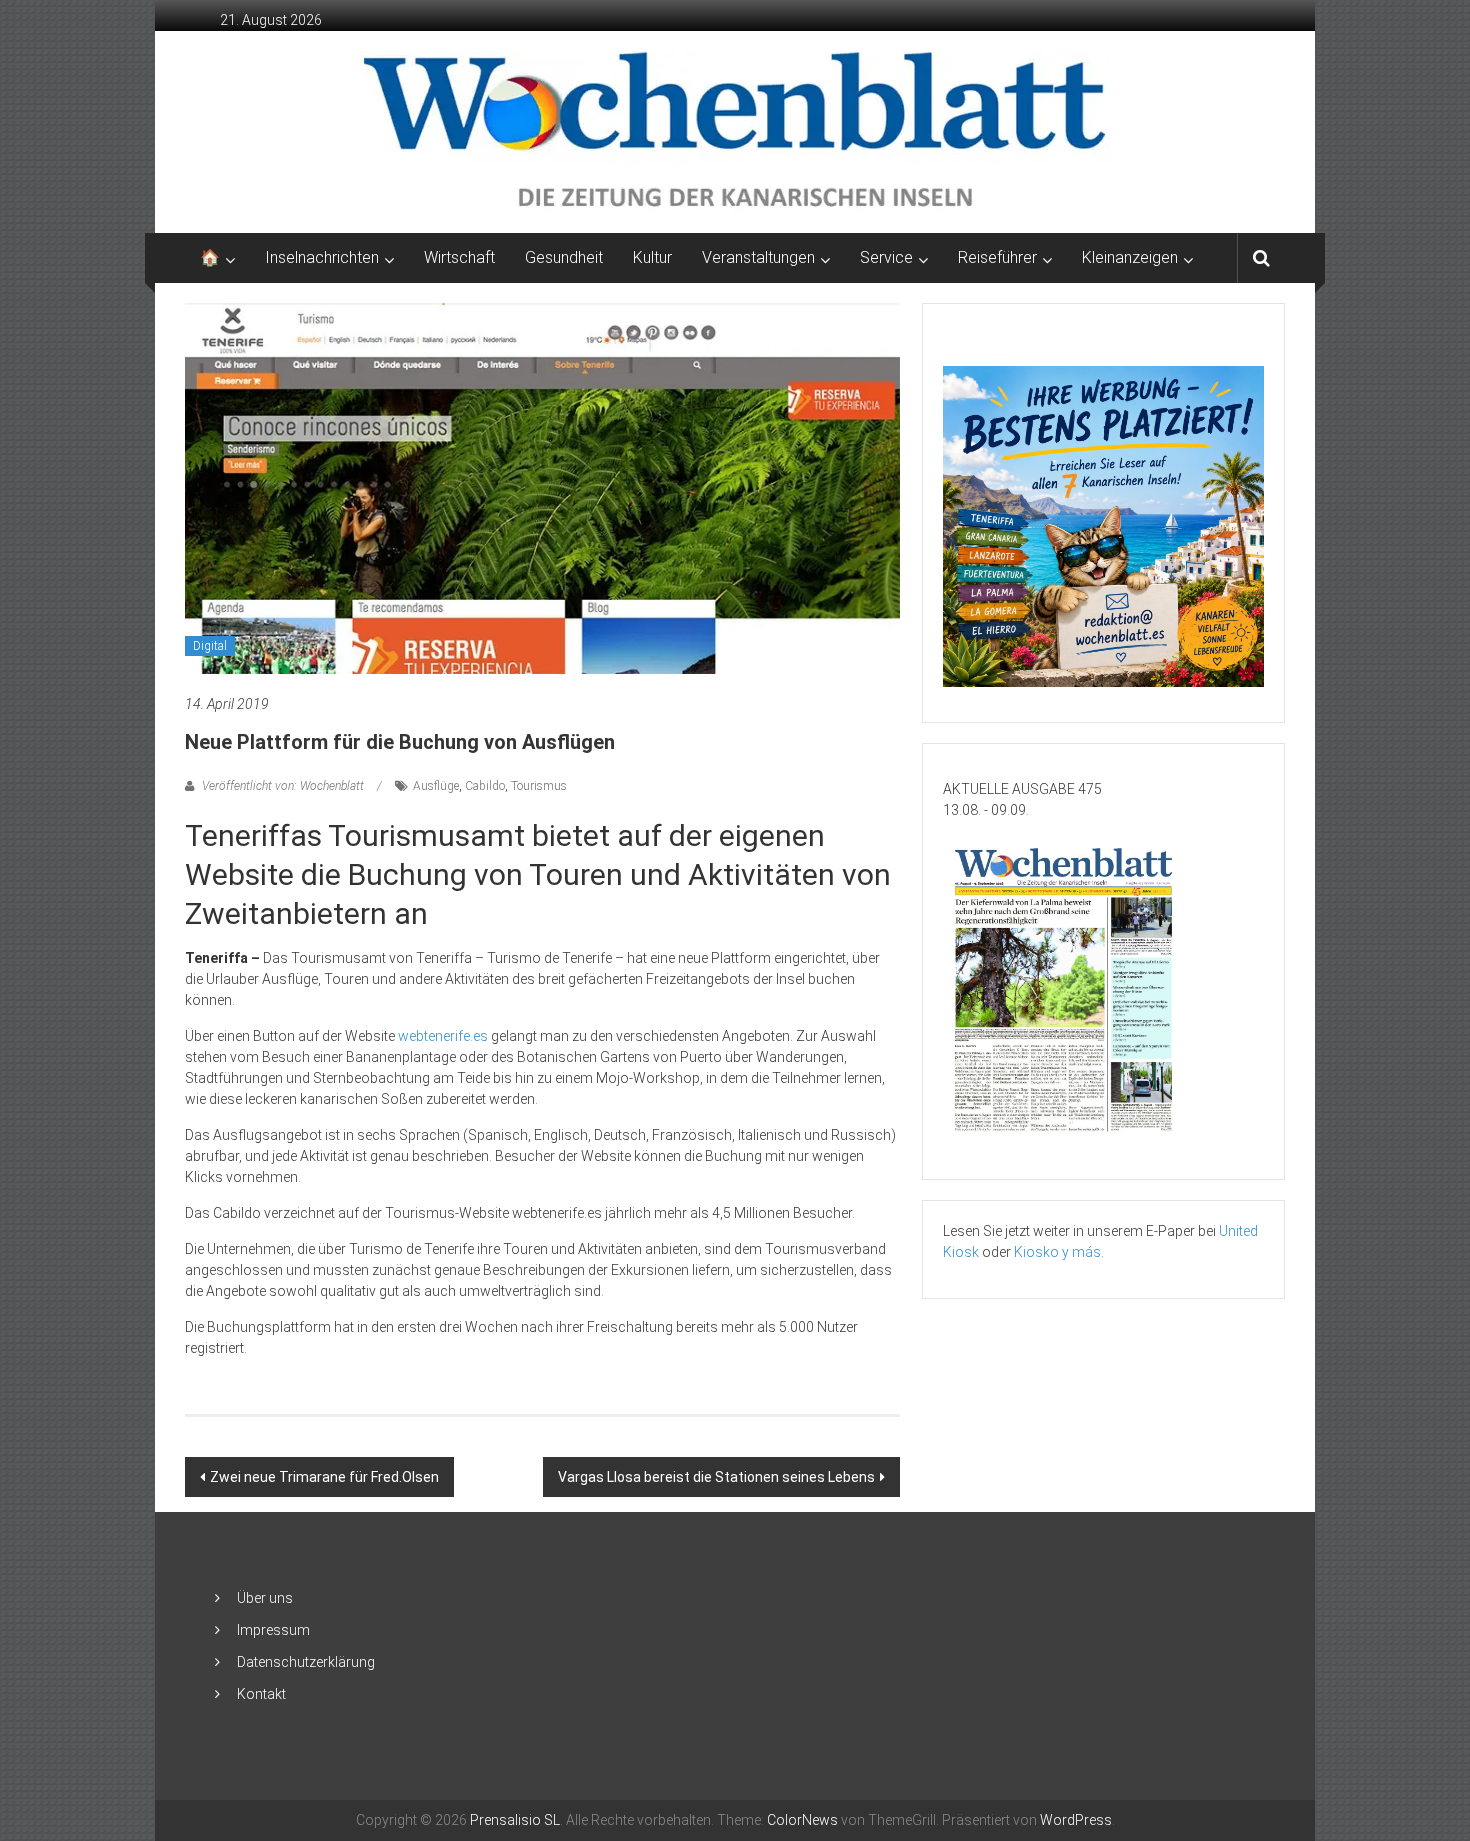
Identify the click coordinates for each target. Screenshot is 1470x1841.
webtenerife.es (443, 1036)
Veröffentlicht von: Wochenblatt (283, 786)
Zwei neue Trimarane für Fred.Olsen (324, 1477)
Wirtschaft (459, 257)
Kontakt (261, 1694)
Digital (210, 646)
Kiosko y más (1057, 1252)
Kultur (652, 257)
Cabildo (485, 786)
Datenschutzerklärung (306, 1662)
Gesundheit (564, 257)
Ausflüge (436, 786)
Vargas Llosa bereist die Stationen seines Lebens (716, 1477)
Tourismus (539, 786)
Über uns (265, 1598)
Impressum (273, 1630)
